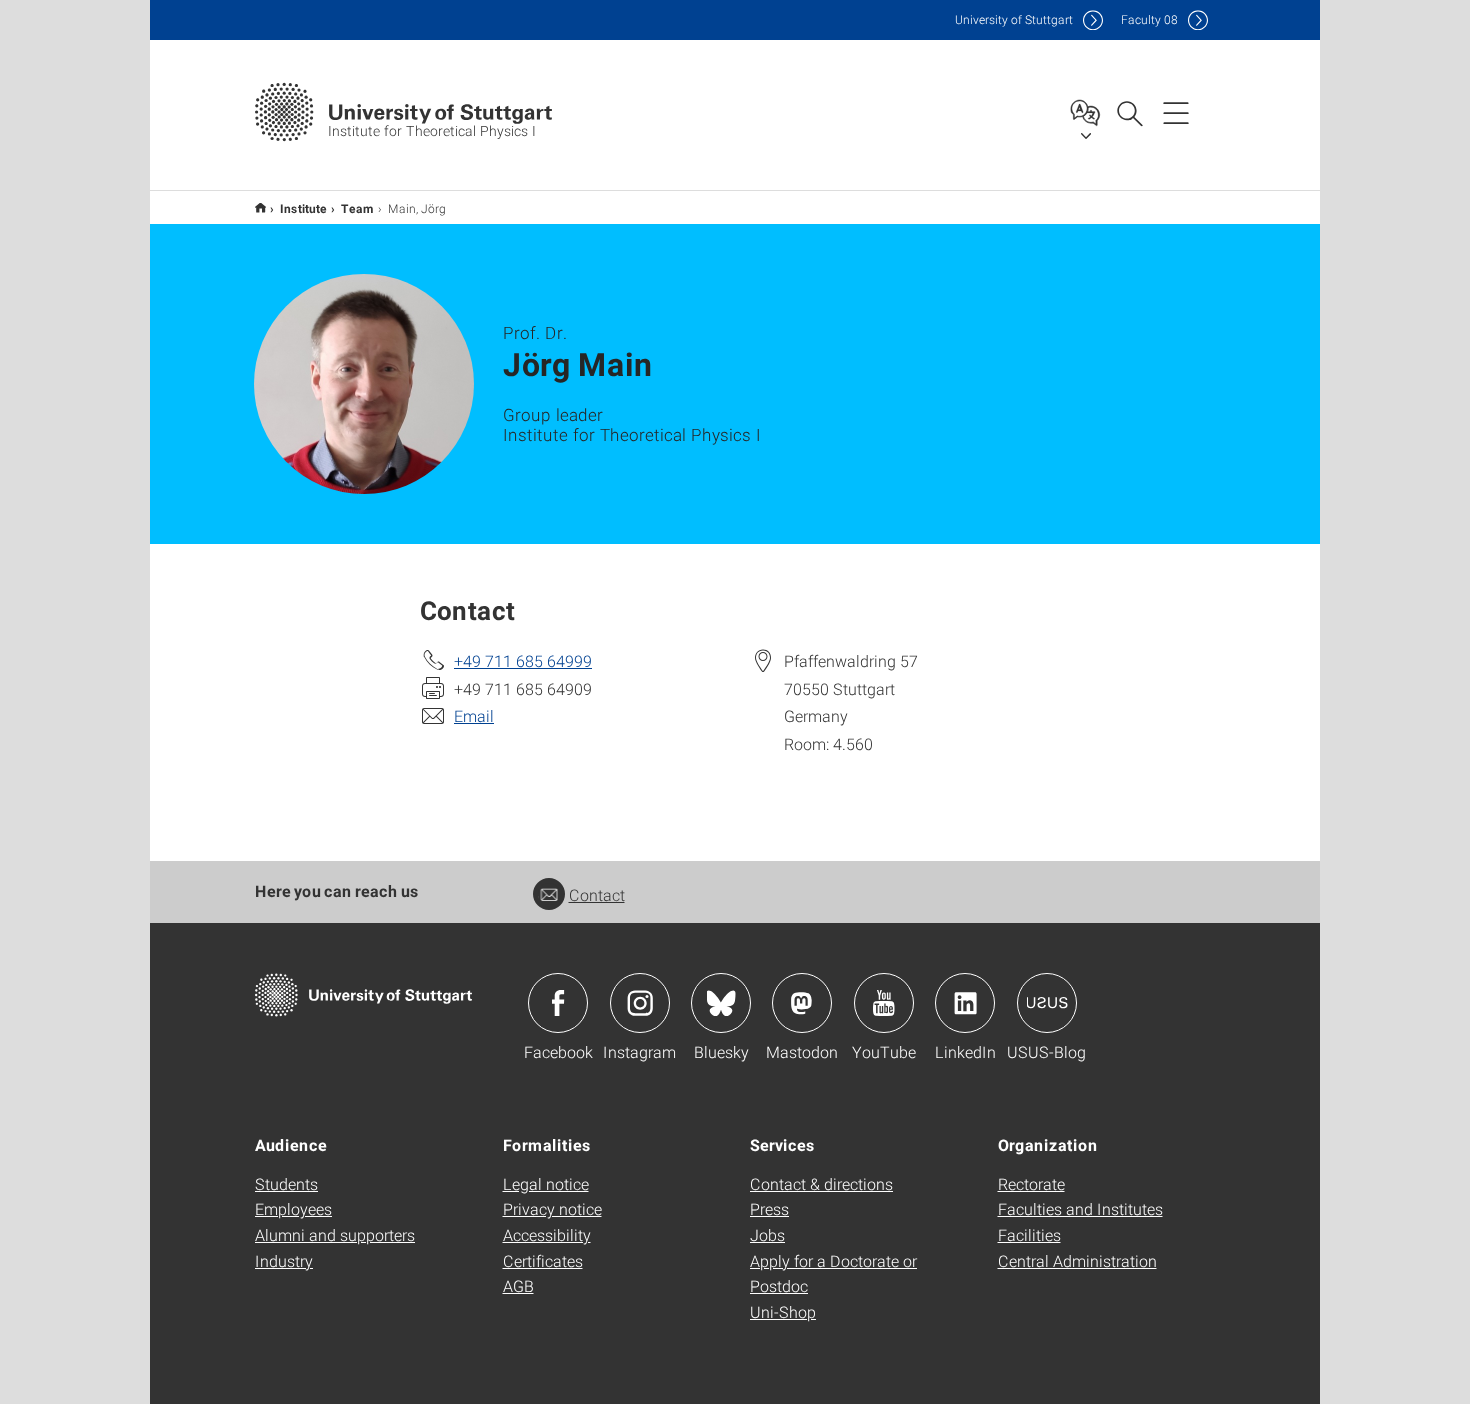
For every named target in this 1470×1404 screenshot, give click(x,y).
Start (260, 207)
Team (357, 208)
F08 (1149, 19)
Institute (303, 208)
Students (286, 1183)
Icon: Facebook (558, 1003)
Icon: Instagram (640, 1003)
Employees (293, 1208)
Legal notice (546, 1183)
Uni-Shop (783, 1311)
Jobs (767, 1234)
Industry (284, 1260)
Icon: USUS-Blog (1047, 1003)
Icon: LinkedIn (965, 1003)
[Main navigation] (1176, 112)
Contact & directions (821, 1183)
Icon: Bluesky (721, 1003)
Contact (597, 894)
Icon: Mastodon (802, 1003)
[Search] (1129, 112)
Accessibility (547, 1234)
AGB (518, 1285)
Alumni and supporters (335, 1234)
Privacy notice (552, 1208)
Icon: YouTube (884, 1003)
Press (769, 1208)
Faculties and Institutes (1080, 1208)
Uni (1014, 19)
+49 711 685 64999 (523, 660)
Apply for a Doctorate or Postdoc (833, 1273)
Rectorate (1031, 1183)
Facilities (1029, 1234)
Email (474, 715)
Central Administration (1077, 1260)
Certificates (543, 1260)
